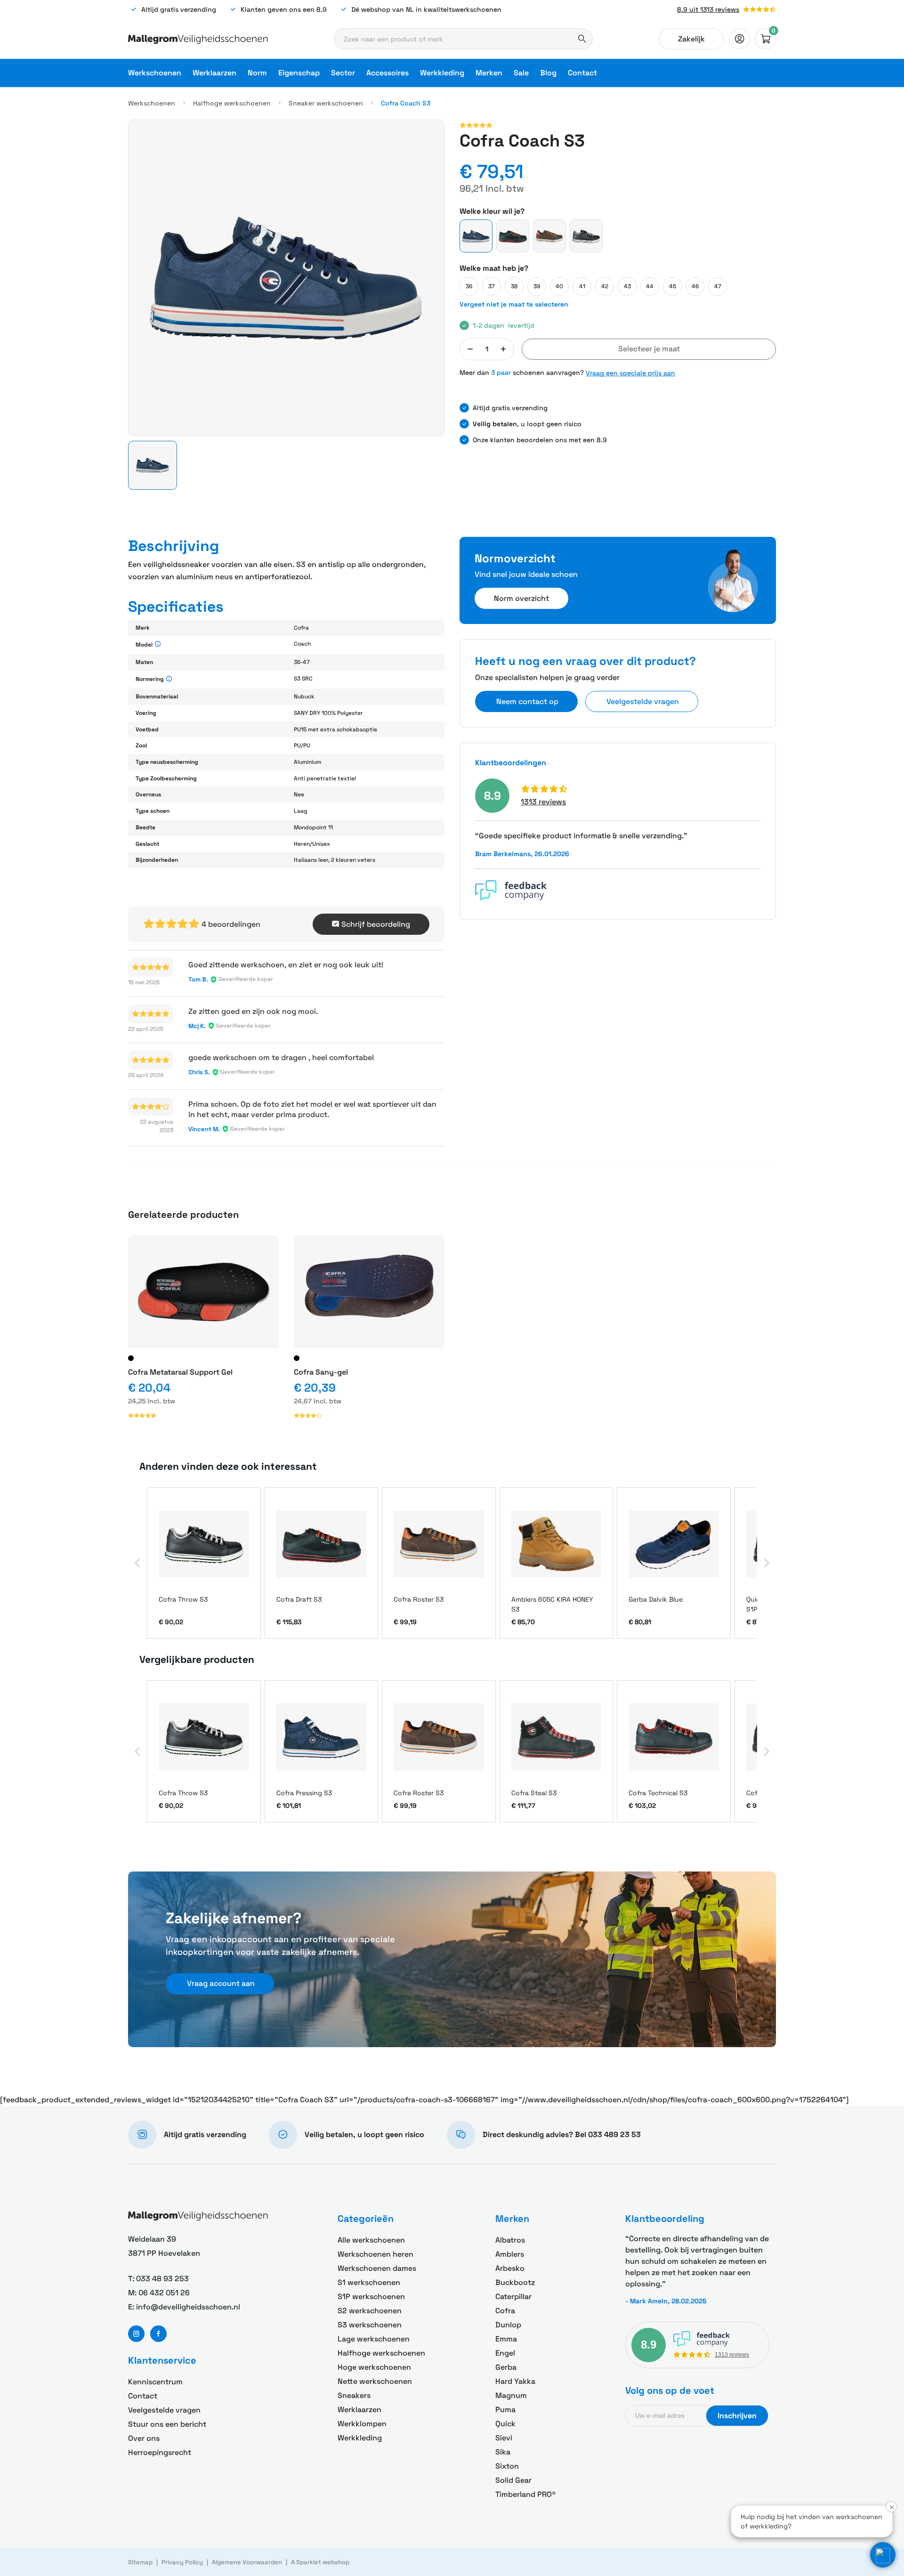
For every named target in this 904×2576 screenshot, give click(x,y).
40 (559, 286)
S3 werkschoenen (370, 2325)
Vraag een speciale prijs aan (630, 373)
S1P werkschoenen (371, 2297)
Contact (582, 73)
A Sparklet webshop (320, 2562)
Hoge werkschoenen (374, 2367)
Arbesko (510, 2268)
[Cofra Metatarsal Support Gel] (203, 1292)
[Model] (158, 644)
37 (492, 286)
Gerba (506, 2367)
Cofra (505, 2311)
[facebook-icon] (158, 2334)
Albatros (510, 2240)
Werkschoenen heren (375, 2254)
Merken (489, 73)
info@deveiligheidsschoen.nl (188, 2307)
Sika (503, 2452)
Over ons (144, 2438)
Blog (548, 73)
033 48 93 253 (162, 2279)
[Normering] (169, 679)
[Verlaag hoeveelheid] (470, 349)
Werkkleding (442, 73)
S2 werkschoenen (370, 2311)
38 (514, 286)
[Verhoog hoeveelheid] (503, 349)
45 (673, 286)
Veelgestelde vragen (164, 2410)
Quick (505, 2424)
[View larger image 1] (286, 278)
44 (650, 286)
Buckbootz (515, 2282)
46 (695, 286)
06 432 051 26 (164, 2293)
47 (718, 286)
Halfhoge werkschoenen (232, 103)
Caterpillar (513, 2297)
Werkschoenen (155, 73)
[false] (739, 39)
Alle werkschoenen (371, 2240)
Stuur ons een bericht (167, 2424)
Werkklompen (362, 2424)
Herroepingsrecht (160, 2452)
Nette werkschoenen (375, 2381)
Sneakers (354, 2395)
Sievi (504, 2438)
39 (537, 286)
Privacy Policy (182, 2562)
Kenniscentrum (155, 2382)
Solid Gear (513, 2480)
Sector (343, 73)
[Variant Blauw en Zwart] (297, 1358)
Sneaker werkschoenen (326, 103)
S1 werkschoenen (369, 2282)
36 (469, 286)
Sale (521, 73)
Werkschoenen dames (377, 2268)
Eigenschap (299, 73)
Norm (257, 73)
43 (627, 286)
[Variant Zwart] (131, 1358)
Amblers (510, 2254)
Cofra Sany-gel (321, 1372)
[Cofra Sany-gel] (369, 1292)
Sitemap (140, 2562)
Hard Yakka (515, 2381)
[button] (153, 465)
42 (605, 286)
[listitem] (204, 1563)
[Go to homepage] (198, 39)
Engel (505, 2353)
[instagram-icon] (136, 2334)
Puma (505, 2410)
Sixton (507, 2466)
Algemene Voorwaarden (247, 2562)
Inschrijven (737, 2416)
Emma (506, 2339)
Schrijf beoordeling (376, 924)
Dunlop (508, 2325)
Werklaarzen (214, 73)
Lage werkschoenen (374, 2339)
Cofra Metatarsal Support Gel (180, 1372)
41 (582, 286)
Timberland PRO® (525, 2494)
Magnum (511, 2395)
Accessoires (387, 73)
